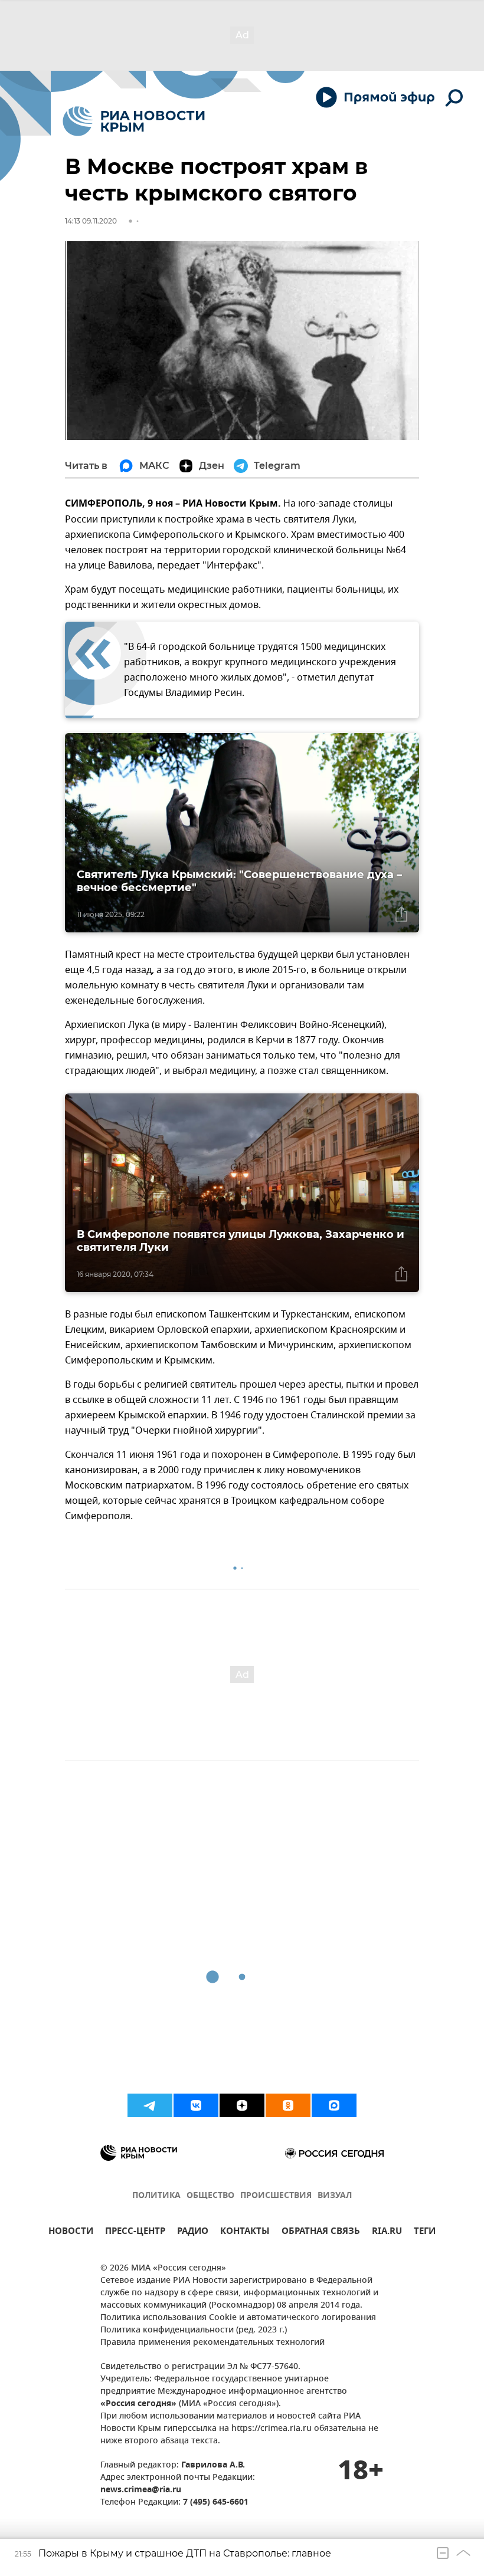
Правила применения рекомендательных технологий (212, 2343)
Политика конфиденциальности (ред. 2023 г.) (194, 2330)
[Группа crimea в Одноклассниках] (288, 2105)
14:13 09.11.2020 (91, 221)
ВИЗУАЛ (335, 2196)
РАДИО (193, 2232)
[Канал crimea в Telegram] (150, 2105)
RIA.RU (387, 2232)
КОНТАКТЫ (245, 2232)
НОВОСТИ (71, 2232)
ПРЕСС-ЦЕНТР (135, 2232)
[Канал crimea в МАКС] (334, 2105)
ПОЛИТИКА (156, 2196)
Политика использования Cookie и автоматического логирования (238, 2318)
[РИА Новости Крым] (134, 121)
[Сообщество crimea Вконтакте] (196, 2105)
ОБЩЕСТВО (210, 2196)
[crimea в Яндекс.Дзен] (242, 2105)
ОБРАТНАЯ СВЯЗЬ (321, 2232)
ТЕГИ (425, 2232)
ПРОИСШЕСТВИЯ (276, 2196)
